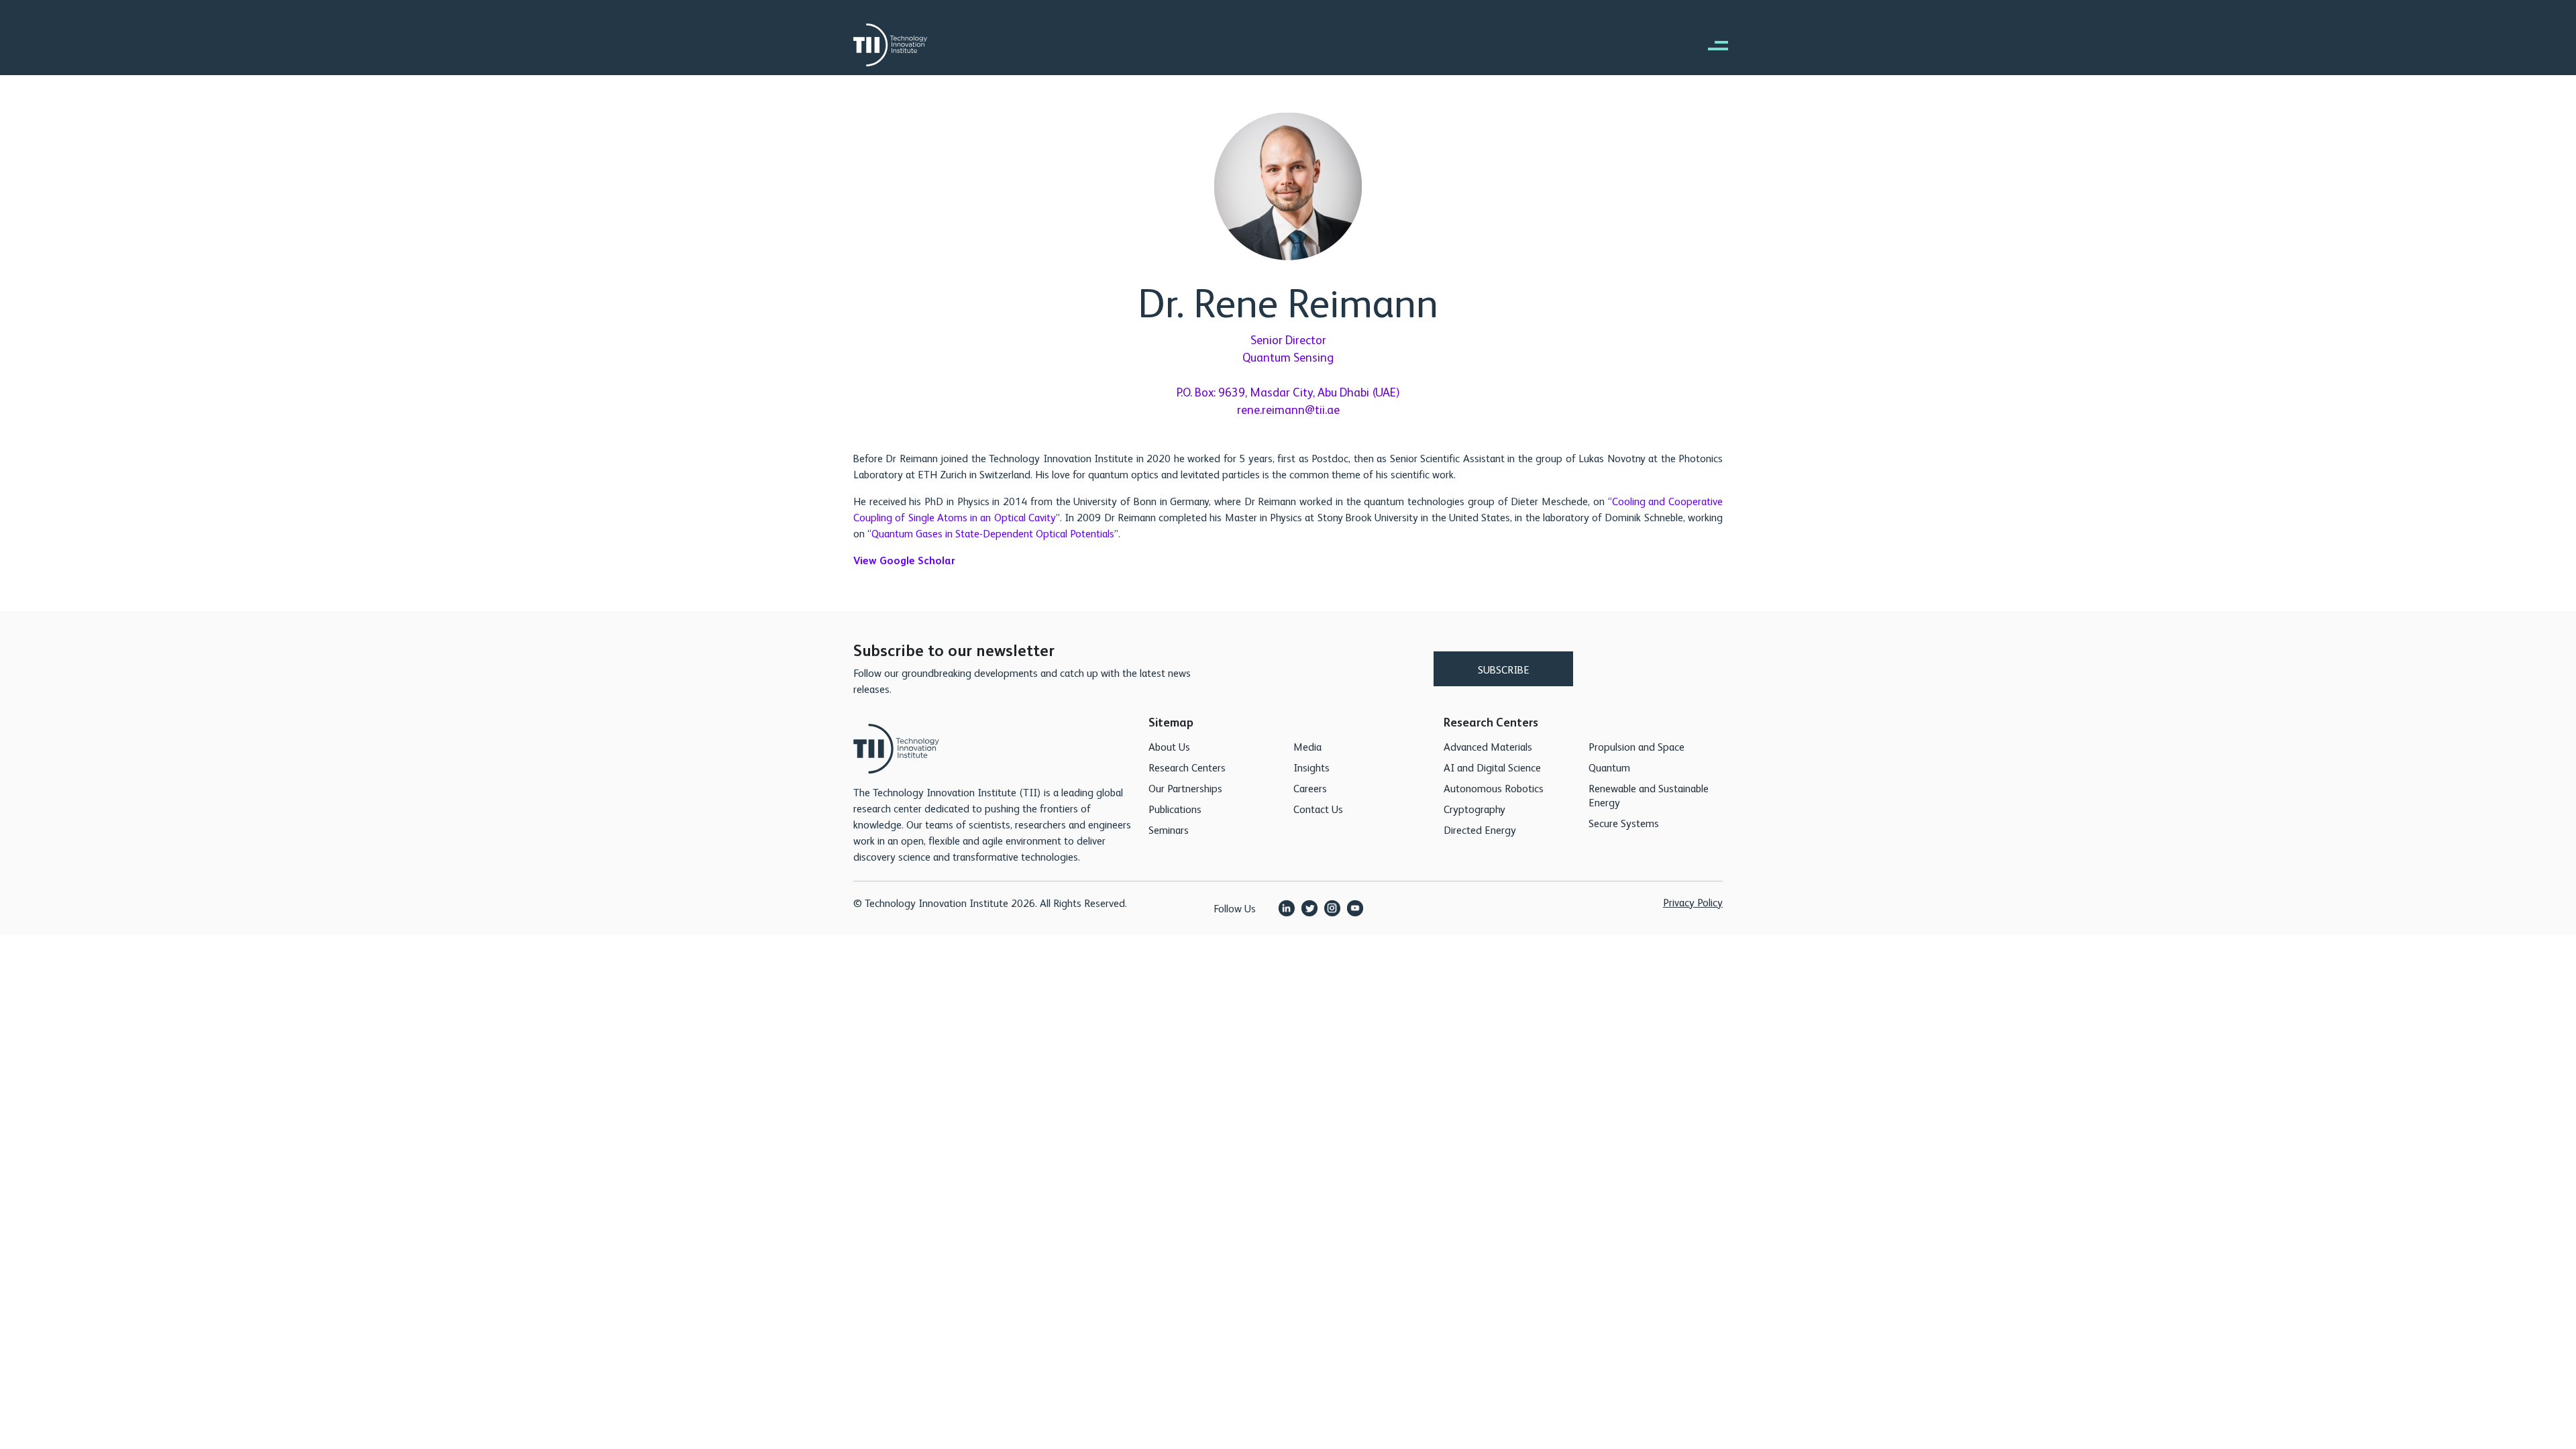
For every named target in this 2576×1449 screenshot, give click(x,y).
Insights (1311, 767)
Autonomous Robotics (1494, 788)
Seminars (1169, 829)
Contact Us (1318, 809)
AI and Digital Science (1492, 767)
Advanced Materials (1488, 746)
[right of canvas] (1711, 45)
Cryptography (1474, 809)
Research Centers (1187, 767)
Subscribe (1504, 669)
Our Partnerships (1185, 788)
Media (1307, 746)
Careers (1310, 788)
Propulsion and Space (1636, 746)
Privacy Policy (1693, 902)
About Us (1169, 746)
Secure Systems (1624, 823)
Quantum (1609, 767)
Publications (1175, 809)
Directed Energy (1480, 829)
